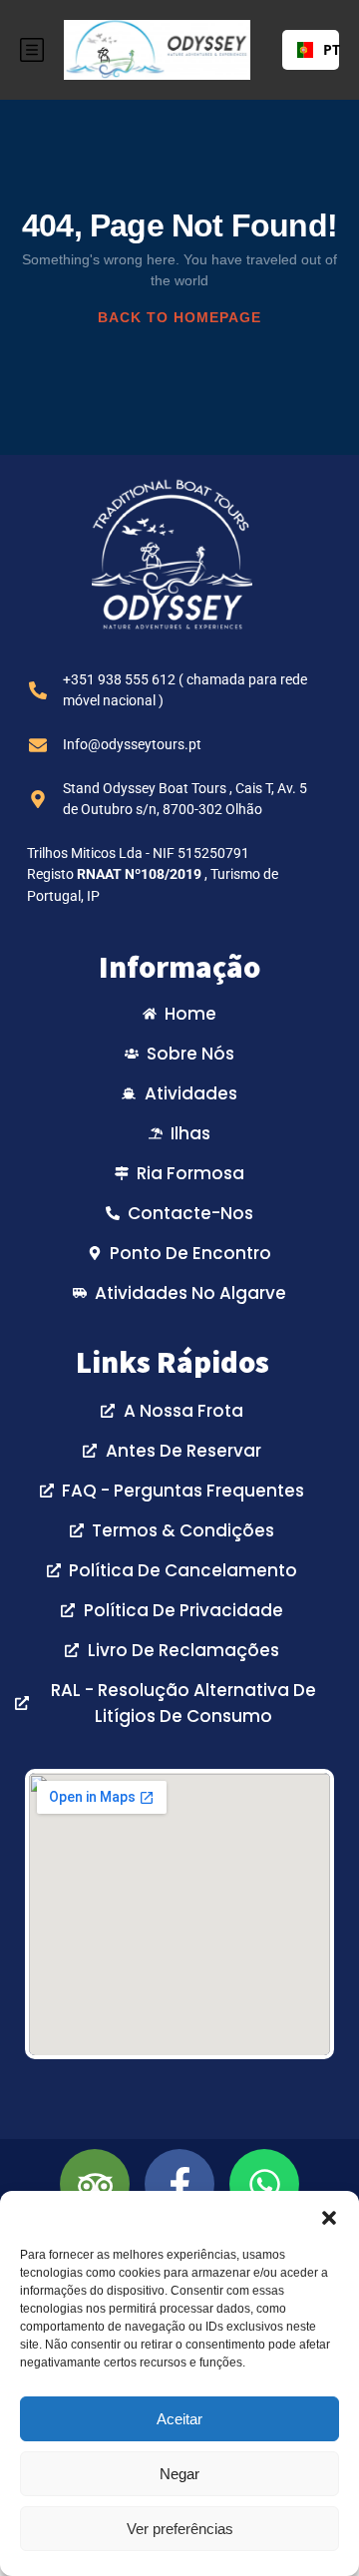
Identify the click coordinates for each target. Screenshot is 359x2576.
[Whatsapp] (264, 2184)
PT (324, 49)
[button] (329, 2216)
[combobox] (311, 50)
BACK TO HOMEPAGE (179, 317)
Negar (179, 2474)
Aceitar (179, 2419)
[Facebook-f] (179, 2184)
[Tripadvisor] (95, 2184)
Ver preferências (180, 2529)
